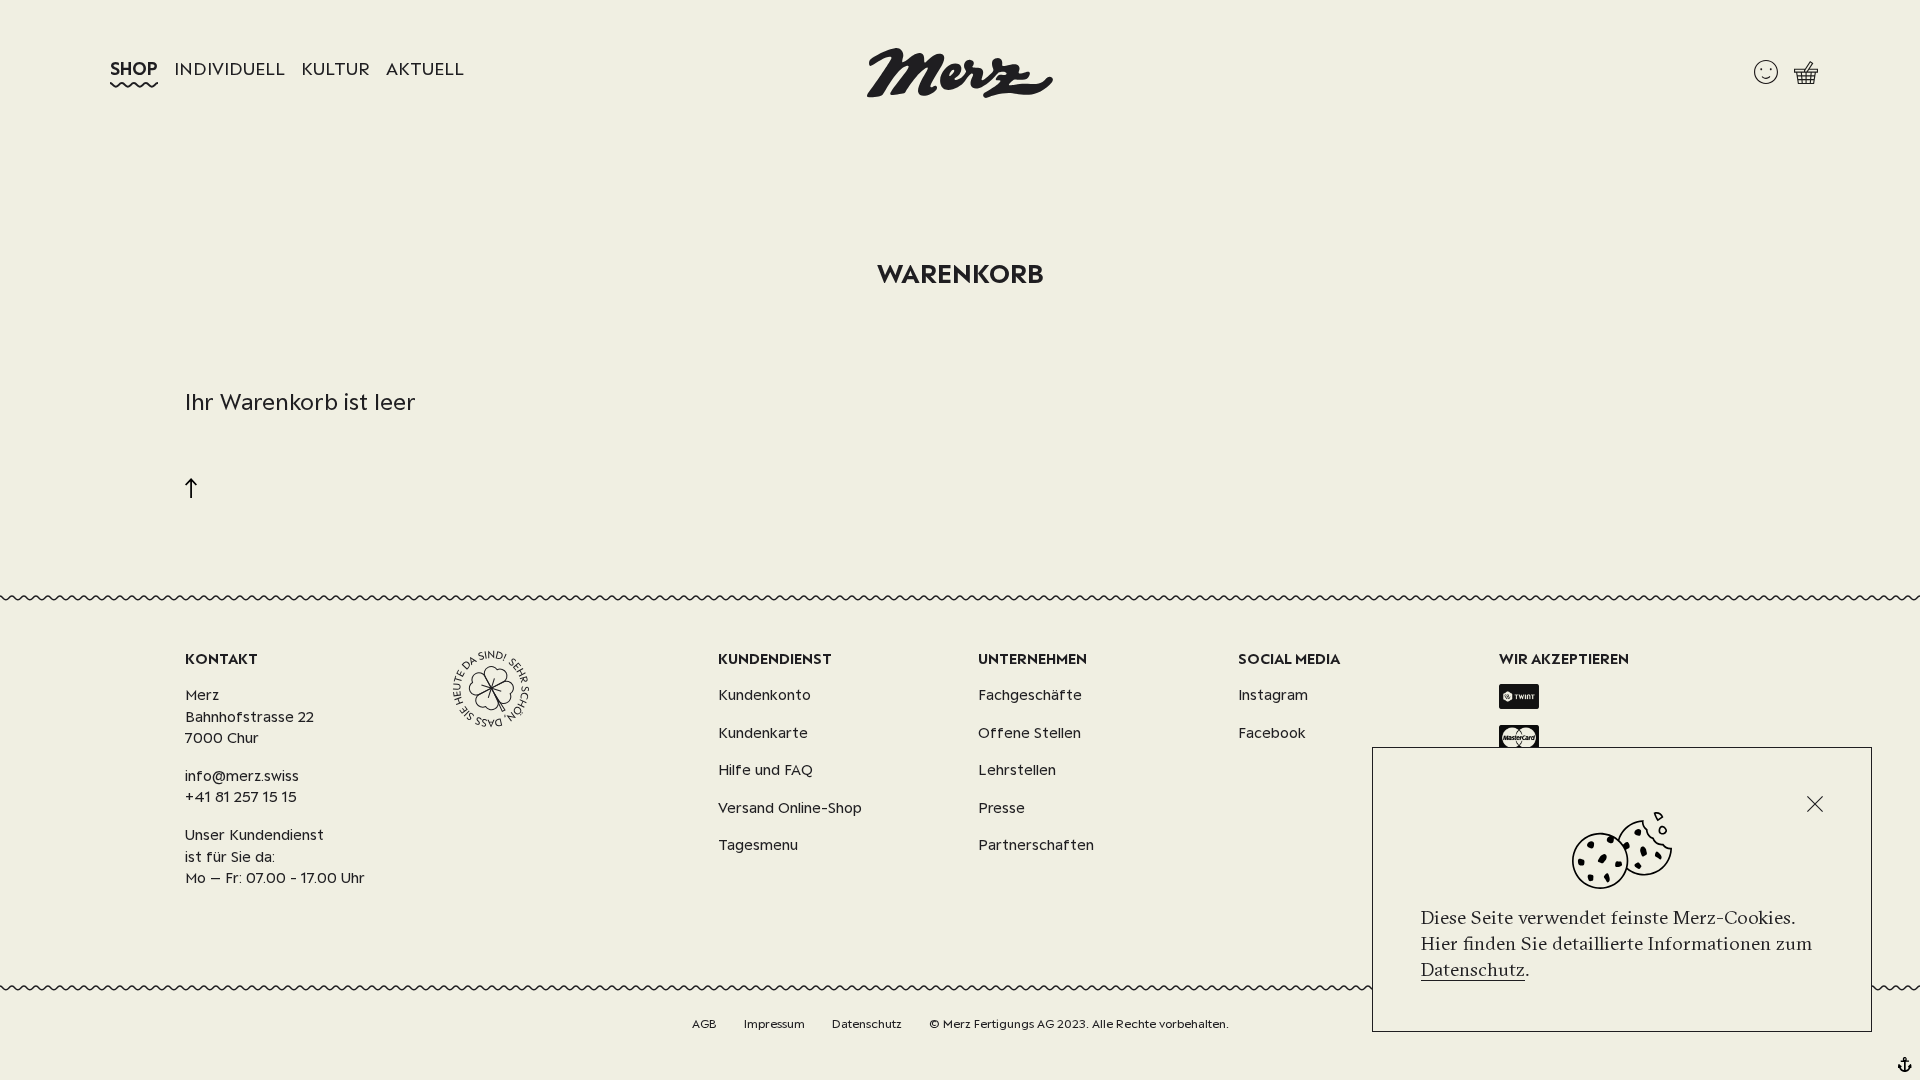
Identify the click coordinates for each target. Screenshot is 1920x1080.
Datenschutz (1473, 969)
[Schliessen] (1815, 804)
